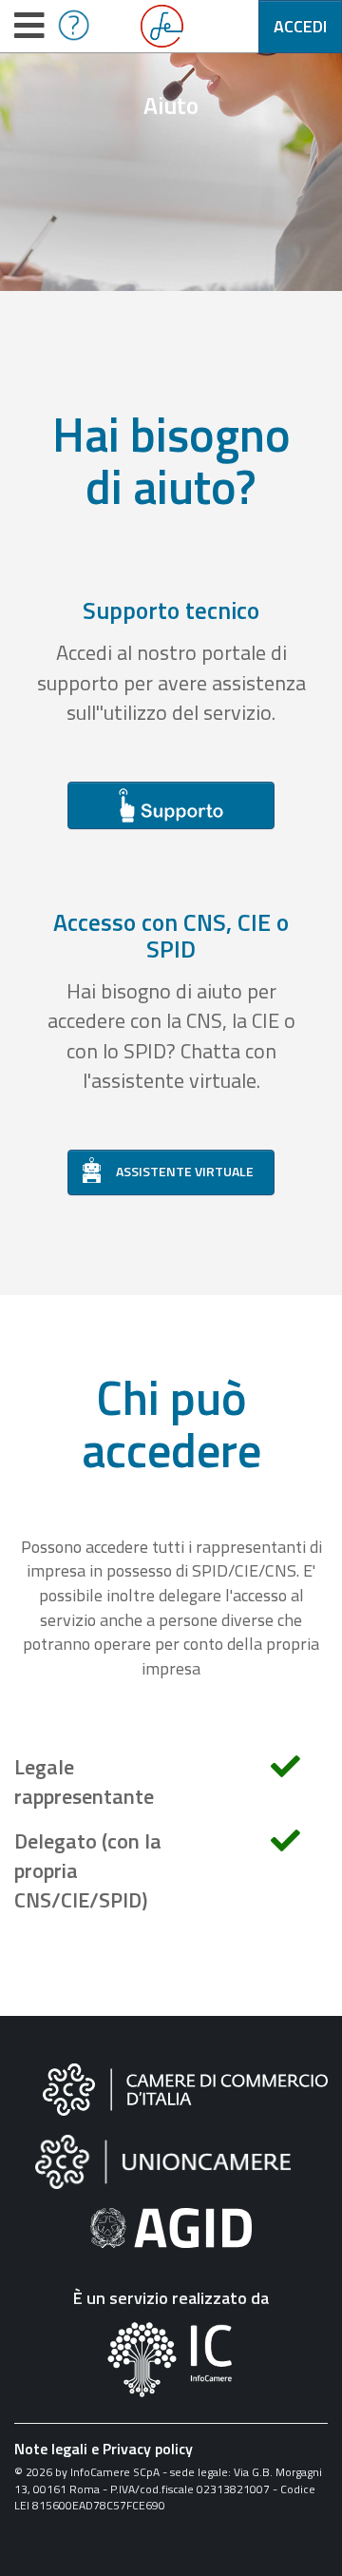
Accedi (300, 26)
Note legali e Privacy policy (104, 2449)
